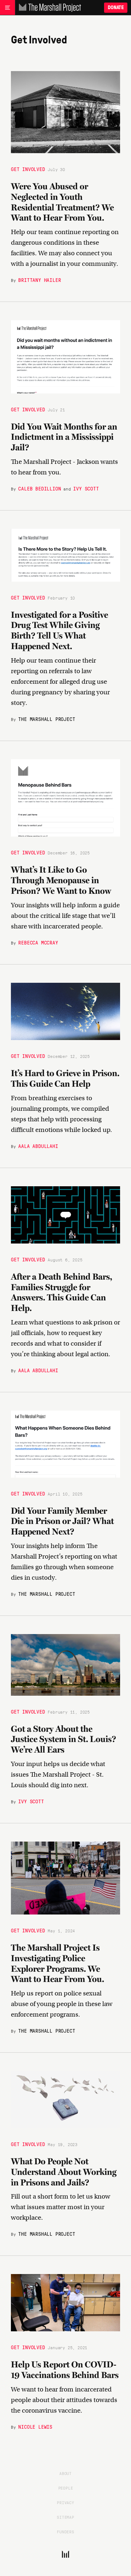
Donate (116, 7)
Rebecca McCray (38, 942)
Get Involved (28, 169)
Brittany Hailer (39, 280)
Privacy (65, 2502)
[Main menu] (7, 8)
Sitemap (65, 2517)
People (66, 2488)
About (65, 2473)
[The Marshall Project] (48, 8)
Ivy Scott (86, 488)
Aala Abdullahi (38, 1146)
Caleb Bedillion (39, 488)
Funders (65, 2532)
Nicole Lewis (35, 2426)
